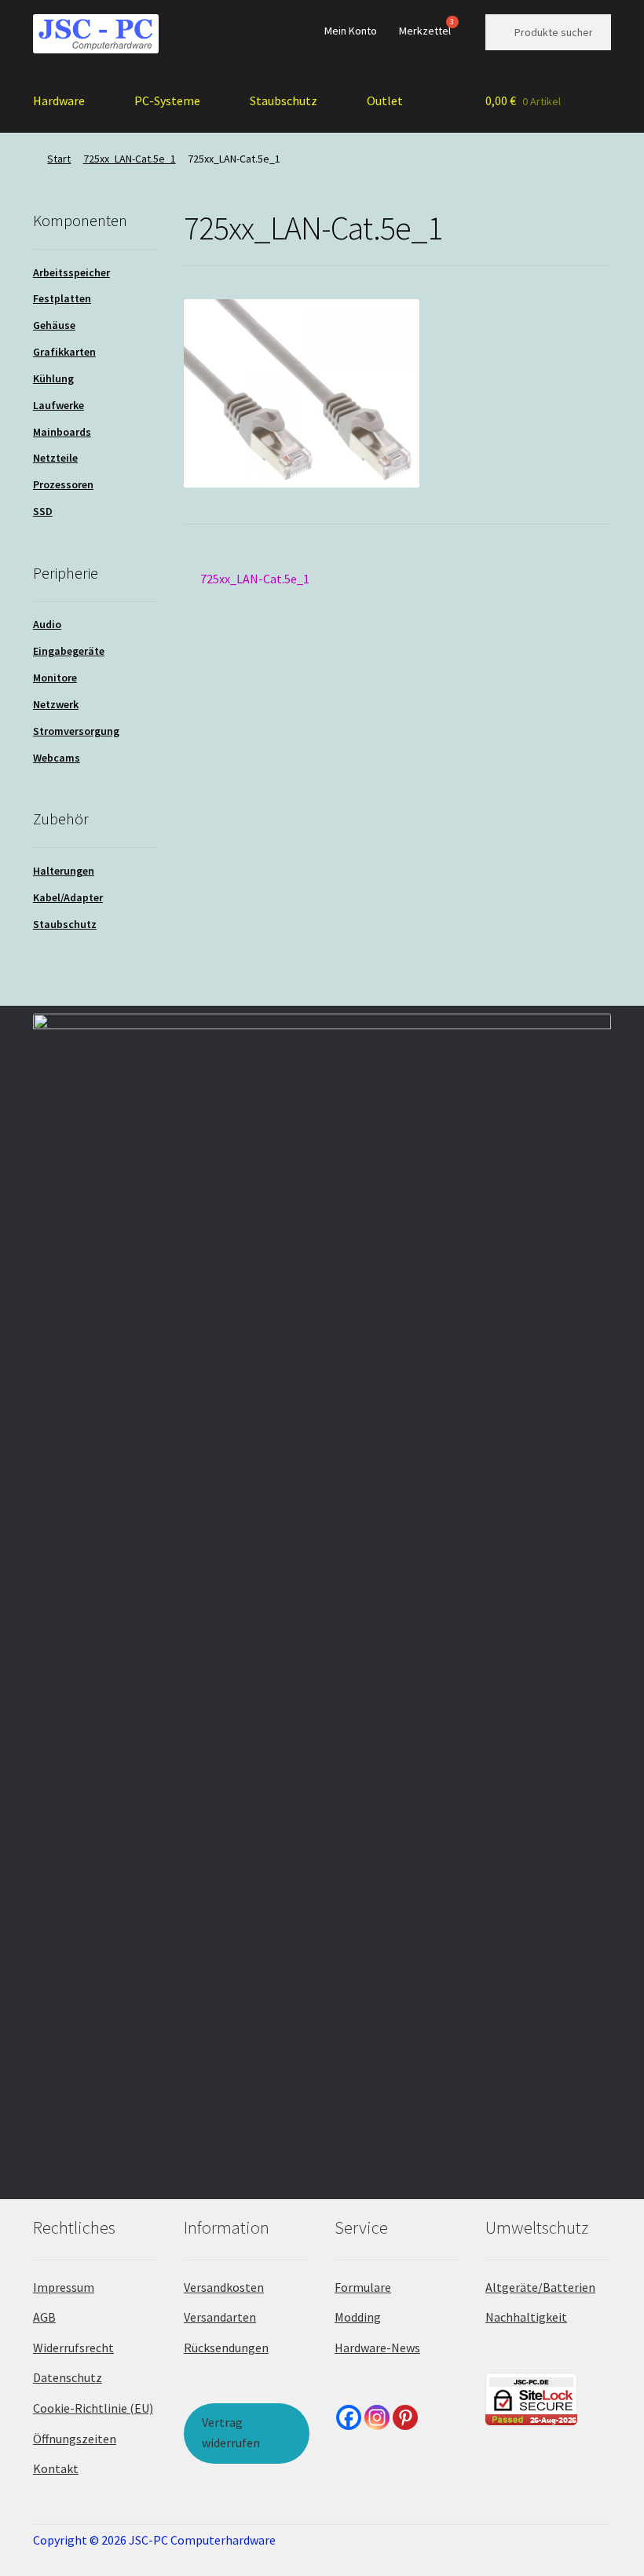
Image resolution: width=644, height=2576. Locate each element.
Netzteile (55, 458)
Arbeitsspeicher (71, 272)
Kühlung (53, 378)
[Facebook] (349, 2417)
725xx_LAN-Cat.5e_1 (130, 159)
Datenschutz (68, 2377)
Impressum (64, 2287)
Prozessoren (63, 484)
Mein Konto (351, 31)
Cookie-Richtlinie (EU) (93, 2408)
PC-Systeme (167, 100)
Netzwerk (56, 704)
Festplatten (62, 298)
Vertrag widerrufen (231, 2432)
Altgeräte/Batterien (540, 2287)
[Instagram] (377, 2417)
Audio (47, 624)
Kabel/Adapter (68, 897)
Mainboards (62, 432)
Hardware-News (377, 2348)
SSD (43, 511)
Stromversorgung (76, 731)
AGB (44, 2317)
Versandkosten (224, 2287)
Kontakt (56, 2468)
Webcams (57, 758)
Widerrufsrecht (73, 2348)
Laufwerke (59, 405)
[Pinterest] (405, 2417)
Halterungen (64, 871)
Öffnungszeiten (75, 2439)
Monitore (55, 678)
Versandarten (220, 2317)
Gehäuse (54, 325)
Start (59, 159)
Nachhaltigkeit (526, 2317)
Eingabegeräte (69, 651)
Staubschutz (284, 100)
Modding (358, 2317)
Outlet (385, 100)
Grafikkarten (64, 352)
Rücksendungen (226, 2348)
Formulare (363, 2287)
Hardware (59, 100)
